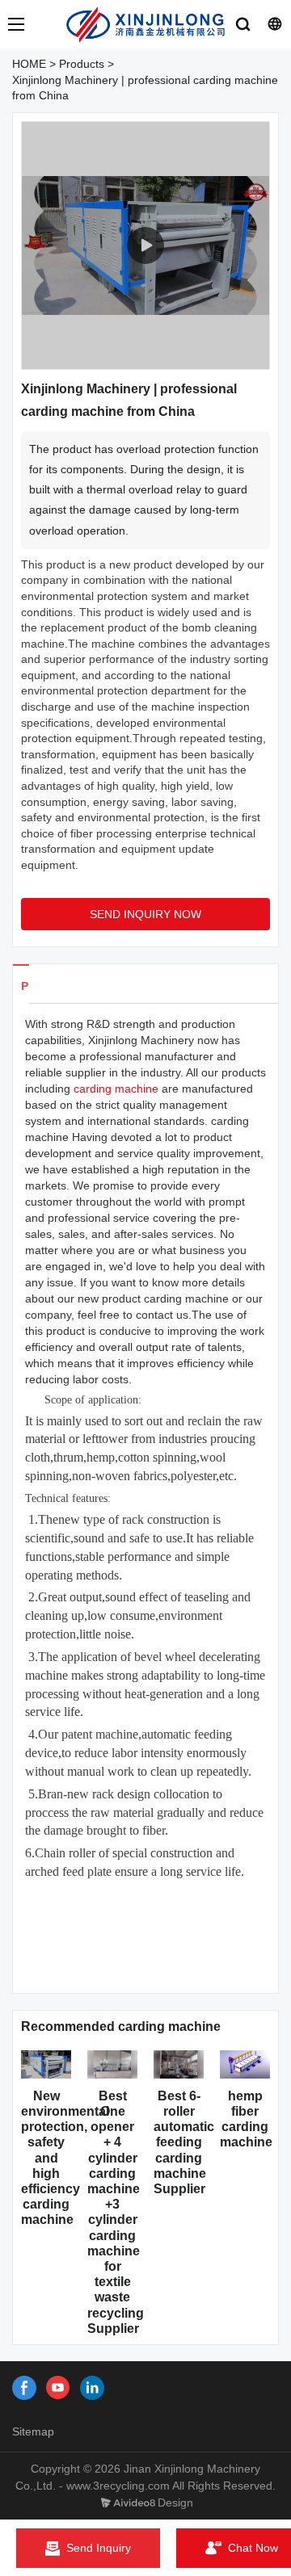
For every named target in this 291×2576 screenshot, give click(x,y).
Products (82, 64)
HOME (29, 64)
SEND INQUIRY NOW (145, 914)
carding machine (116, 1089)
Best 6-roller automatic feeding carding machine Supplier (184, 2142)
